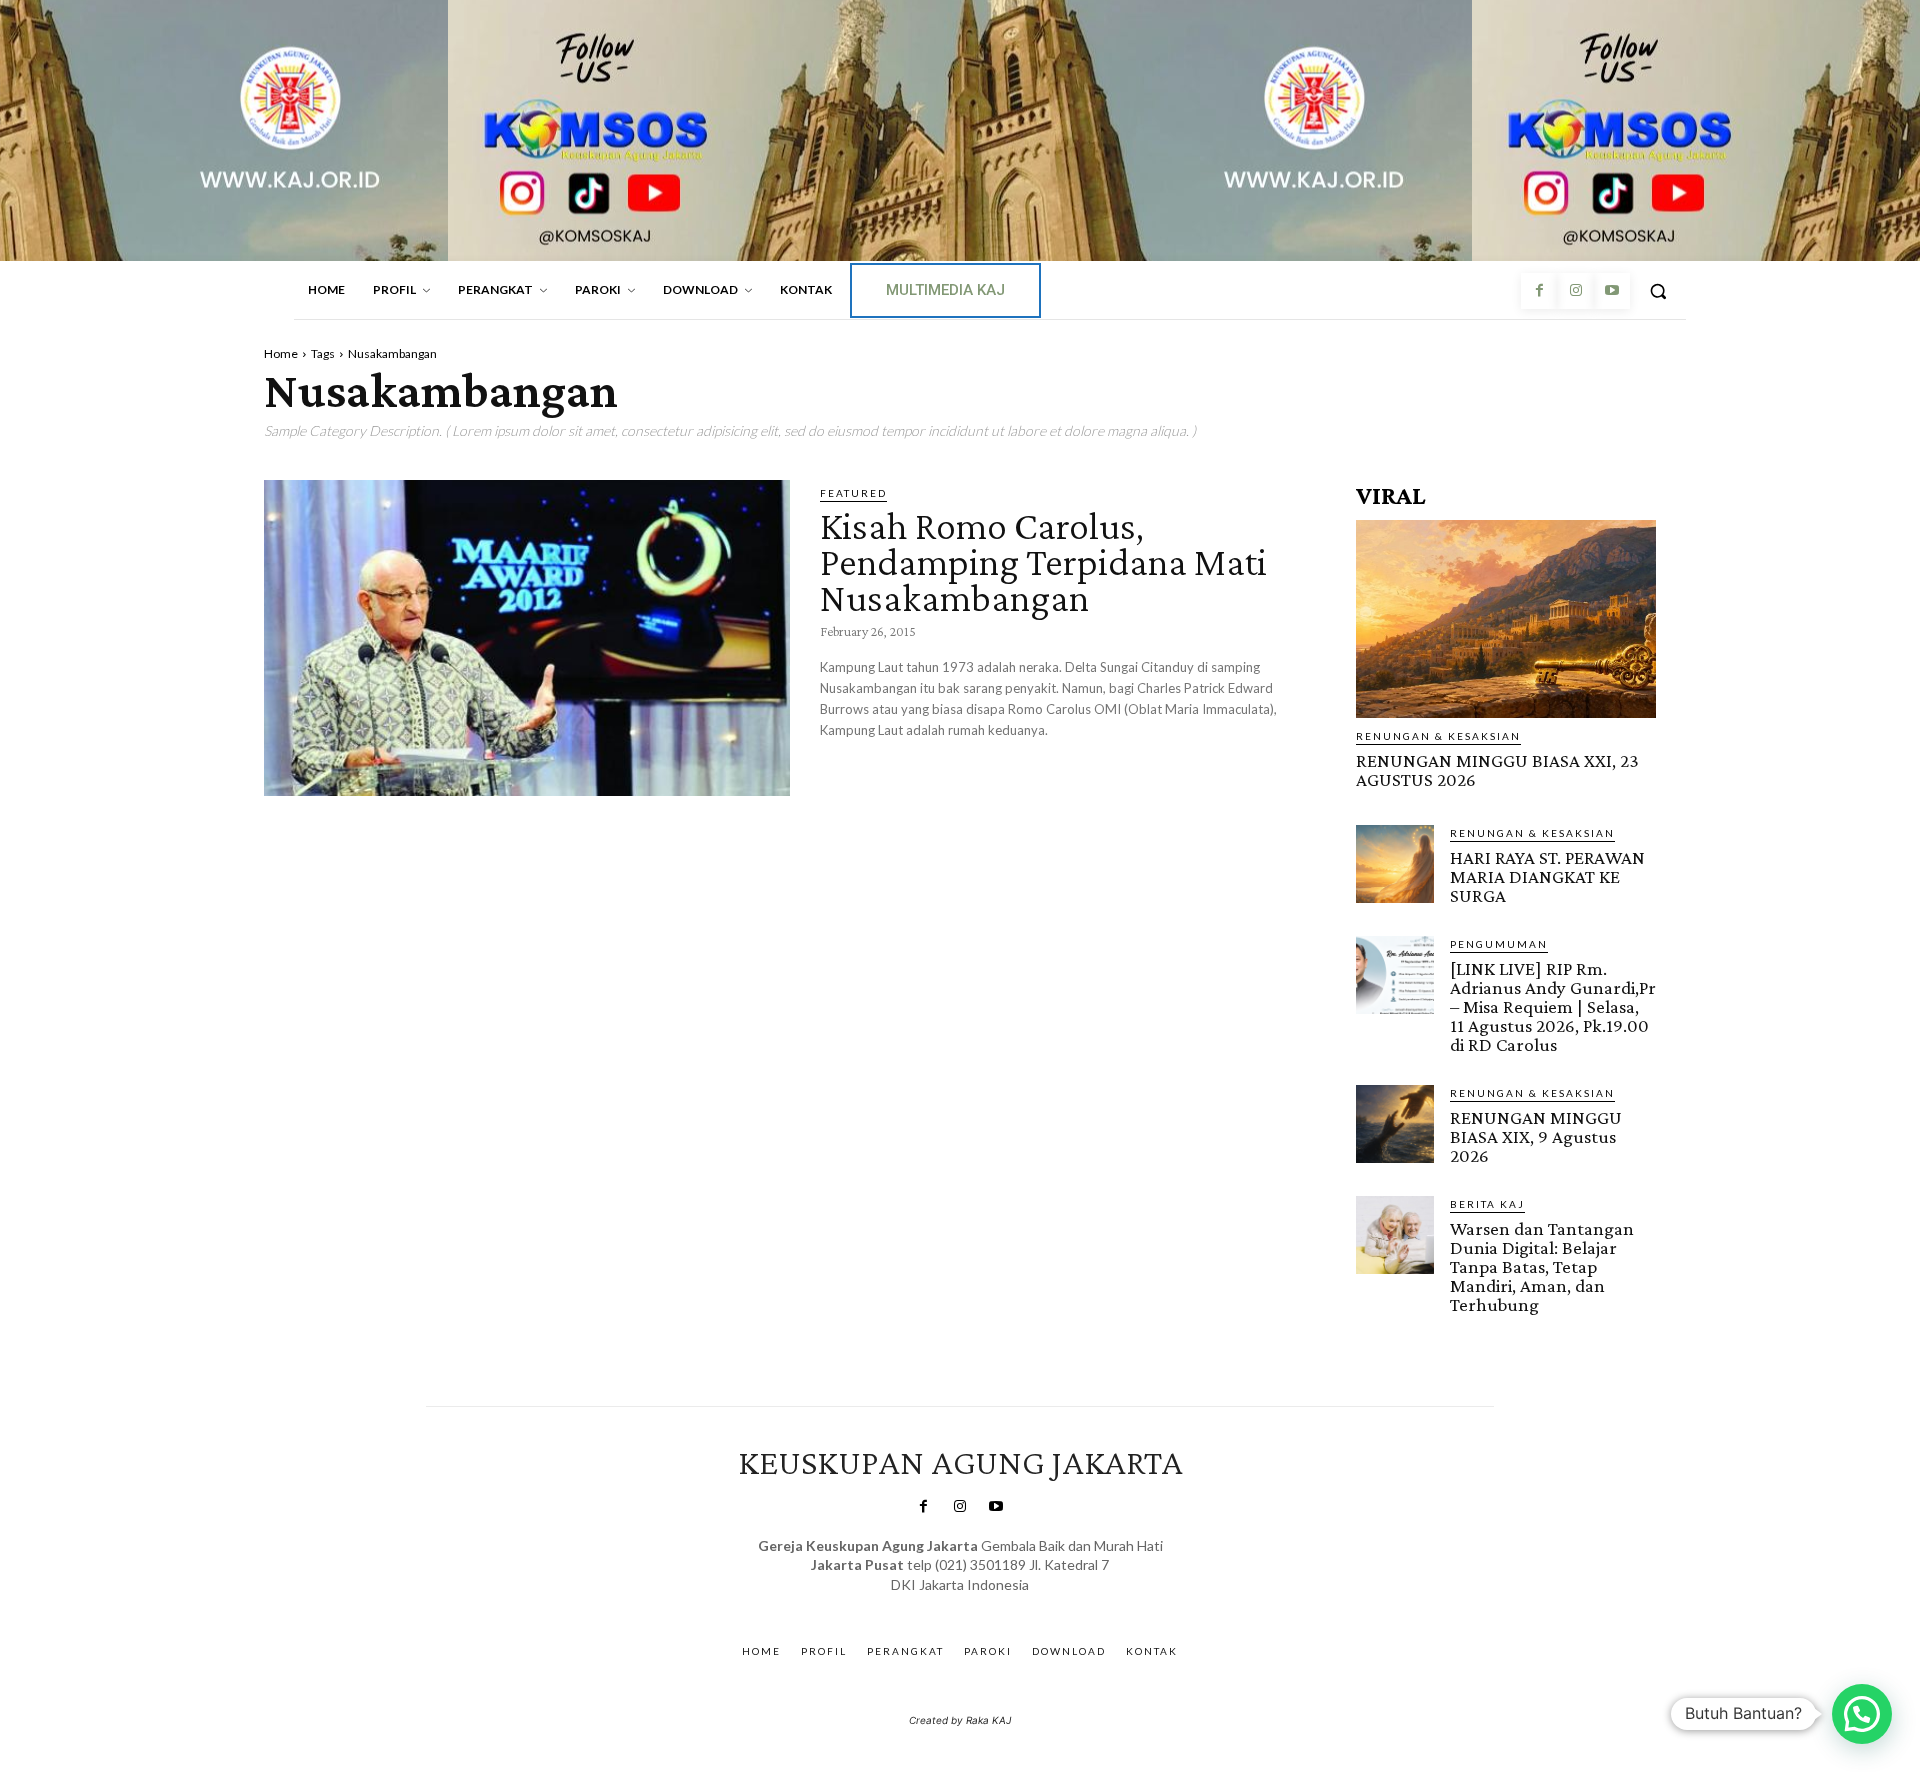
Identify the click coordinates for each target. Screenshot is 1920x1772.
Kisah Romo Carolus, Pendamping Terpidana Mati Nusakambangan (1043, 561)
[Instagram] (1575, 291)
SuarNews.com (929, 1604)
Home (281, 353)
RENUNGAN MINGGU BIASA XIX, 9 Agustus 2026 (1536, 1136)
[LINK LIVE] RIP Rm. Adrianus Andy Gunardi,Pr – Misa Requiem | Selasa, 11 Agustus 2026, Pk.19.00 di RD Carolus (1553, 1006)
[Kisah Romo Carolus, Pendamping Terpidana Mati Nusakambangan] (527, 638)
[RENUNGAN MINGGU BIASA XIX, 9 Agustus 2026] (1395, 1124)
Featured (853, 493)
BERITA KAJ (1487, 1204)
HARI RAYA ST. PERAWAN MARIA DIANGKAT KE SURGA (1547, 876)
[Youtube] (1612, 291)
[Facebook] (1539, 291)
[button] (1658, 291)
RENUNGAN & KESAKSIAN (1438, 736)
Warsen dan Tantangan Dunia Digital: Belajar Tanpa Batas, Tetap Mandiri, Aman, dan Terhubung (1542, 1266)
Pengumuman (1499, 944)
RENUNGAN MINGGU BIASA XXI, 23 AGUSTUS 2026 (1497, 770)
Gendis (1018, 1604)
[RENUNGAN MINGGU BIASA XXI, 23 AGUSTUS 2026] (1506, 619)
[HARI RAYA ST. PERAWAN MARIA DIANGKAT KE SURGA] (1395, 864)
